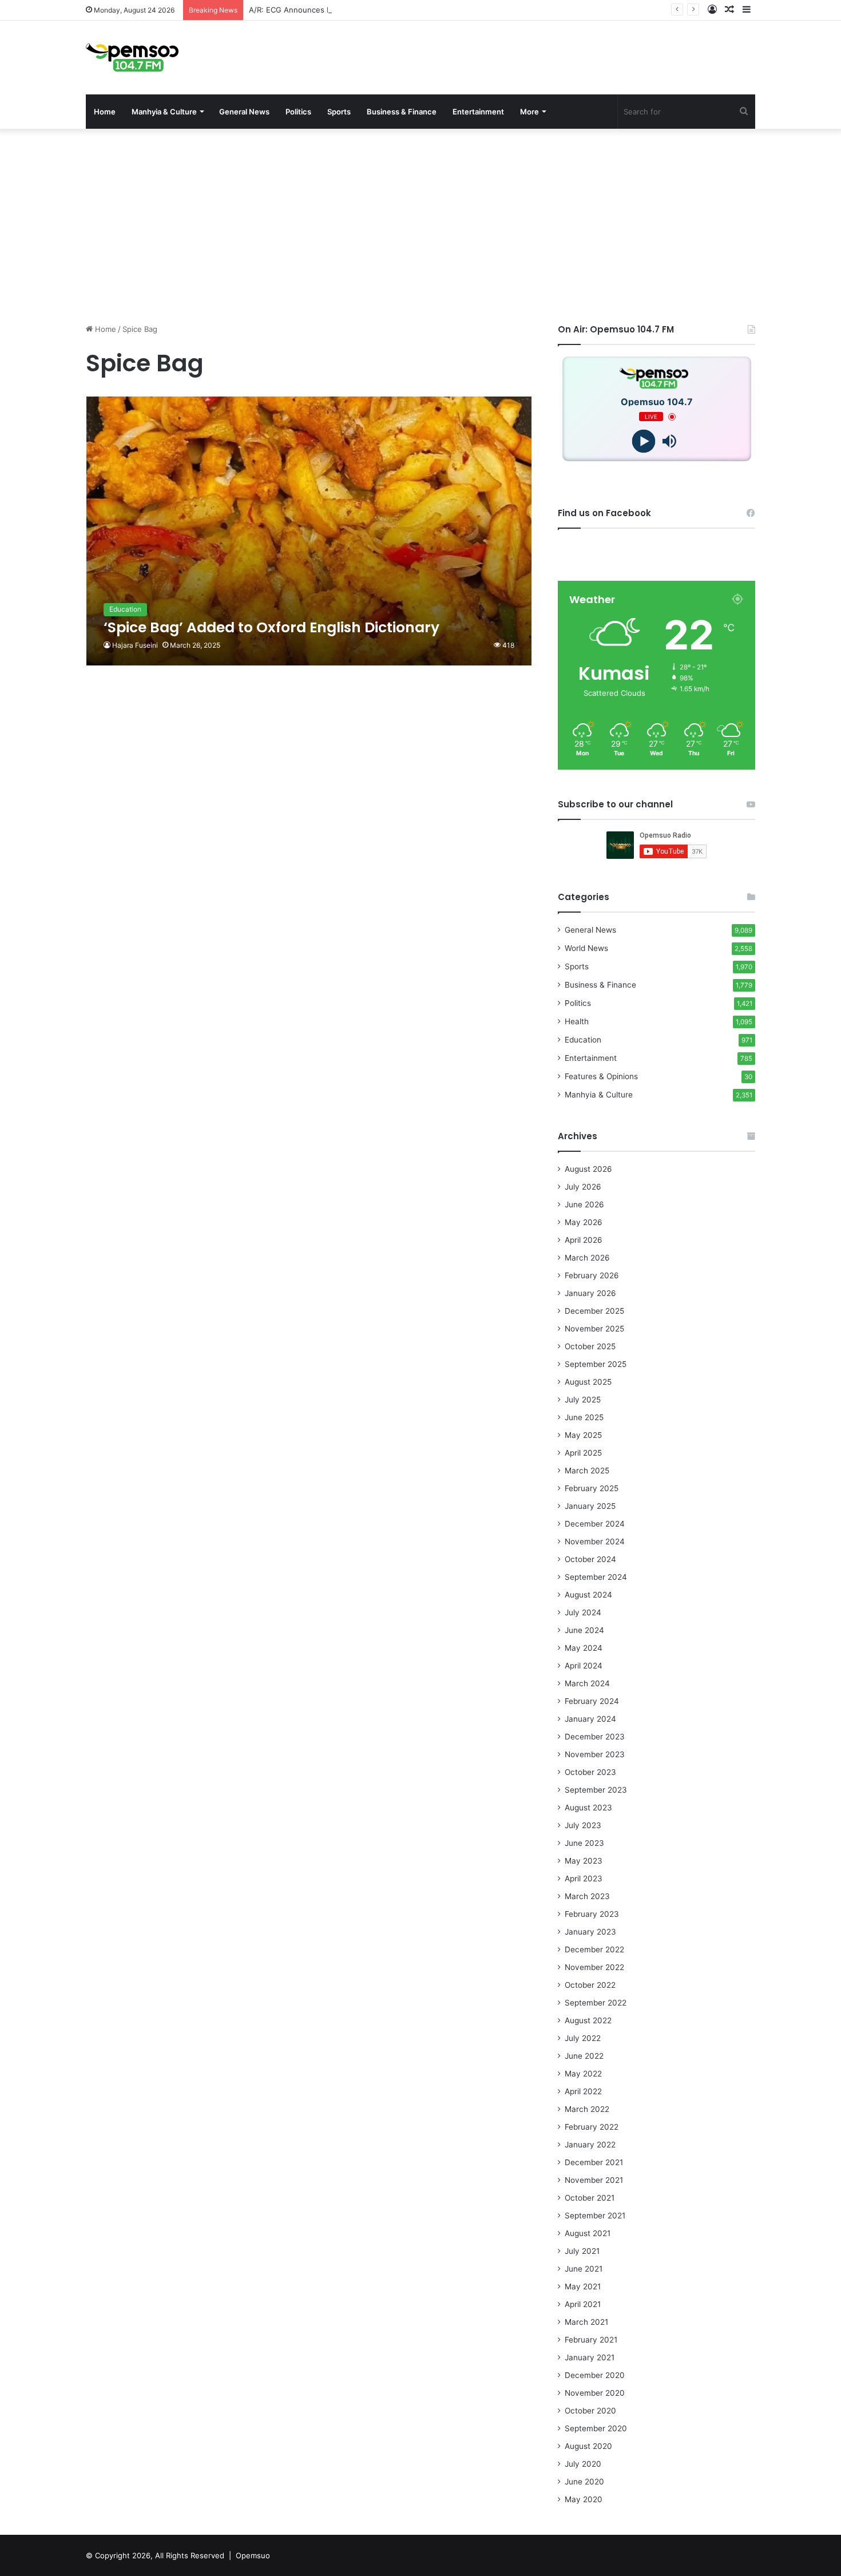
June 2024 (584, 1630)
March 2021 (586, 2322)
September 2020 (596, 2428)
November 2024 (595, 1541)
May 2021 (583, 2286)
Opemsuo (253, 2555)
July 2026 (583, 1187)
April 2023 (584, 1879)
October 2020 (590, 2411)
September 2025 (596, 1364)
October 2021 (590, 2198)
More (529, 112)
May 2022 (583, 2074)
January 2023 (590, 1932)
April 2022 (583, 2091)
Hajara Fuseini (135, 645)
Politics (298, 112)
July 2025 (583, 1400)
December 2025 (594, 1311)
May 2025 (583, 1435)
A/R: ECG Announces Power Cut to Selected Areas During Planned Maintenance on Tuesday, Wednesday (439, 10)
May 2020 (584, 2499)
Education (583, 1040)
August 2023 (588, 1808)
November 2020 (595, 2393)
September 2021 (595, 2216)
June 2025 (584, 1417)
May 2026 (584, 1222)
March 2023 (587, 1896)
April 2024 (584, 1666)
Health (577, 1021)
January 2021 (590, 2357)
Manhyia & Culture (164, 112)
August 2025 (588, 1382)
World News (586, 948)
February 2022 (592, 2127)
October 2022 (590, 1985)
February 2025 (592, 1488)
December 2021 (594, 2162)
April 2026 (584, 1240)
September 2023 (596, 1790)
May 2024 (584, 1648)
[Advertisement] (420, 226)
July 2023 (583, 1825)
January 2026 (590, 1293)
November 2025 (594, 1329)
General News (244, 112)
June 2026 (584, 1204)
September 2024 (596, 1577)
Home (105, 112)
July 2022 (583, 2038)
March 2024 (587, 1683)
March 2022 (587, 2109)
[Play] (644, 441)
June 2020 (584, 2482)
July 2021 (582, 2251)
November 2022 (594, 1967)
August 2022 (588, 2020)
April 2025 (583, 1453)
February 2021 (591, 2340)
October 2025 (590, 1346)
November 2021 (594, 2180)
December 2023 (595, 1737)
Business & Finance (402, 112)
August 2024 (588, 1595)
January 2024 (590, 1719)
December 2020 (595, 2375)
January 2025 (590, 1506)
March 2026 (587, 1258)
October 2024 (590, 1559)
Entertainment (478, 112)
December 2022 (594, 1949)
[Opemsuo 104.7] (132, 58)
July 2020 (583, 2464)
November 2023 (595, 1754)
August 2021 (588, 2233)
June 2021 (584, 2269)
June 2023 (584, 1843)
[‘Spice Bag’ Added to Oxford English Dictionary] (309, 531)
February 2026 (592, 1275)
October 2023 (590, 1772)
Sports (339, 112)
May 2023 (584, 1861)
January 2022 (590, 2145)
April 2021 (583, 2304)
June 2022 (584, 2056)
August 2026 (588, 1169)
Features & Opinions (601, 1076)
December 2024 (595, 1524)
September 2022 (596, 2003)
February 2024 (592, 1701)
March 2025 (587, 1471)
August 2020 (588, 2446)
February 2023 (592, 1914)
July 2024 (583, 1612)
